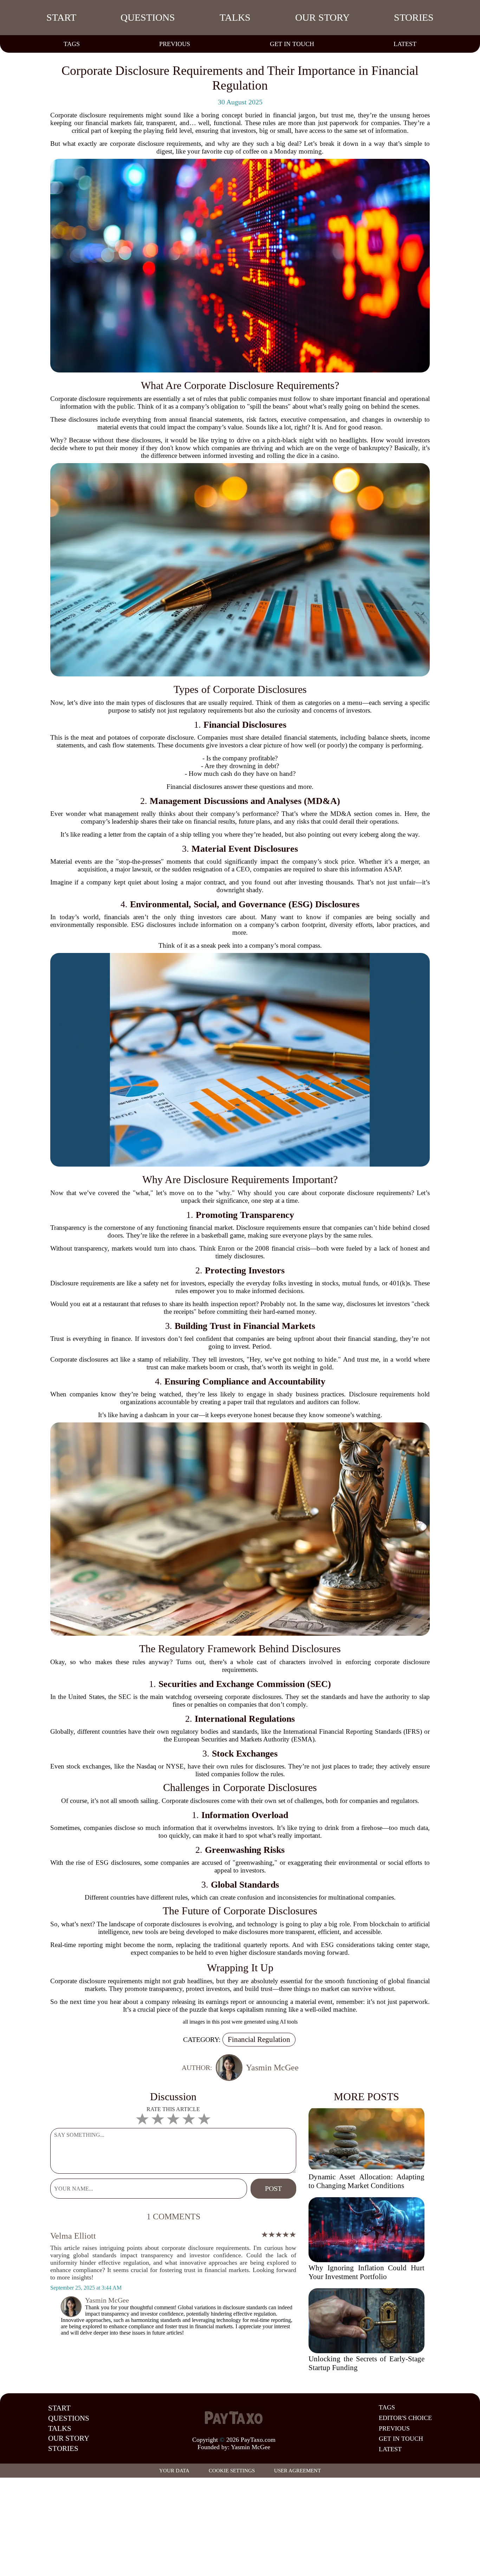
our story (322, 17)
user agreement (297, 2471)
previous (175, 44)
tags (72, 44)
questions (148, 17)
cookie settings (232, 2471)
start (61, 17)
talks (235, 17)
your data (174, 2471)
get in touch (292, 44)
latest (405, 44)
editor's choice (405, 2418)
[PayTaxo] (234, 2418)
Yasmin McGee (251, 2447)
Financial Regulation (259, 2039)
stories (414, 17)
